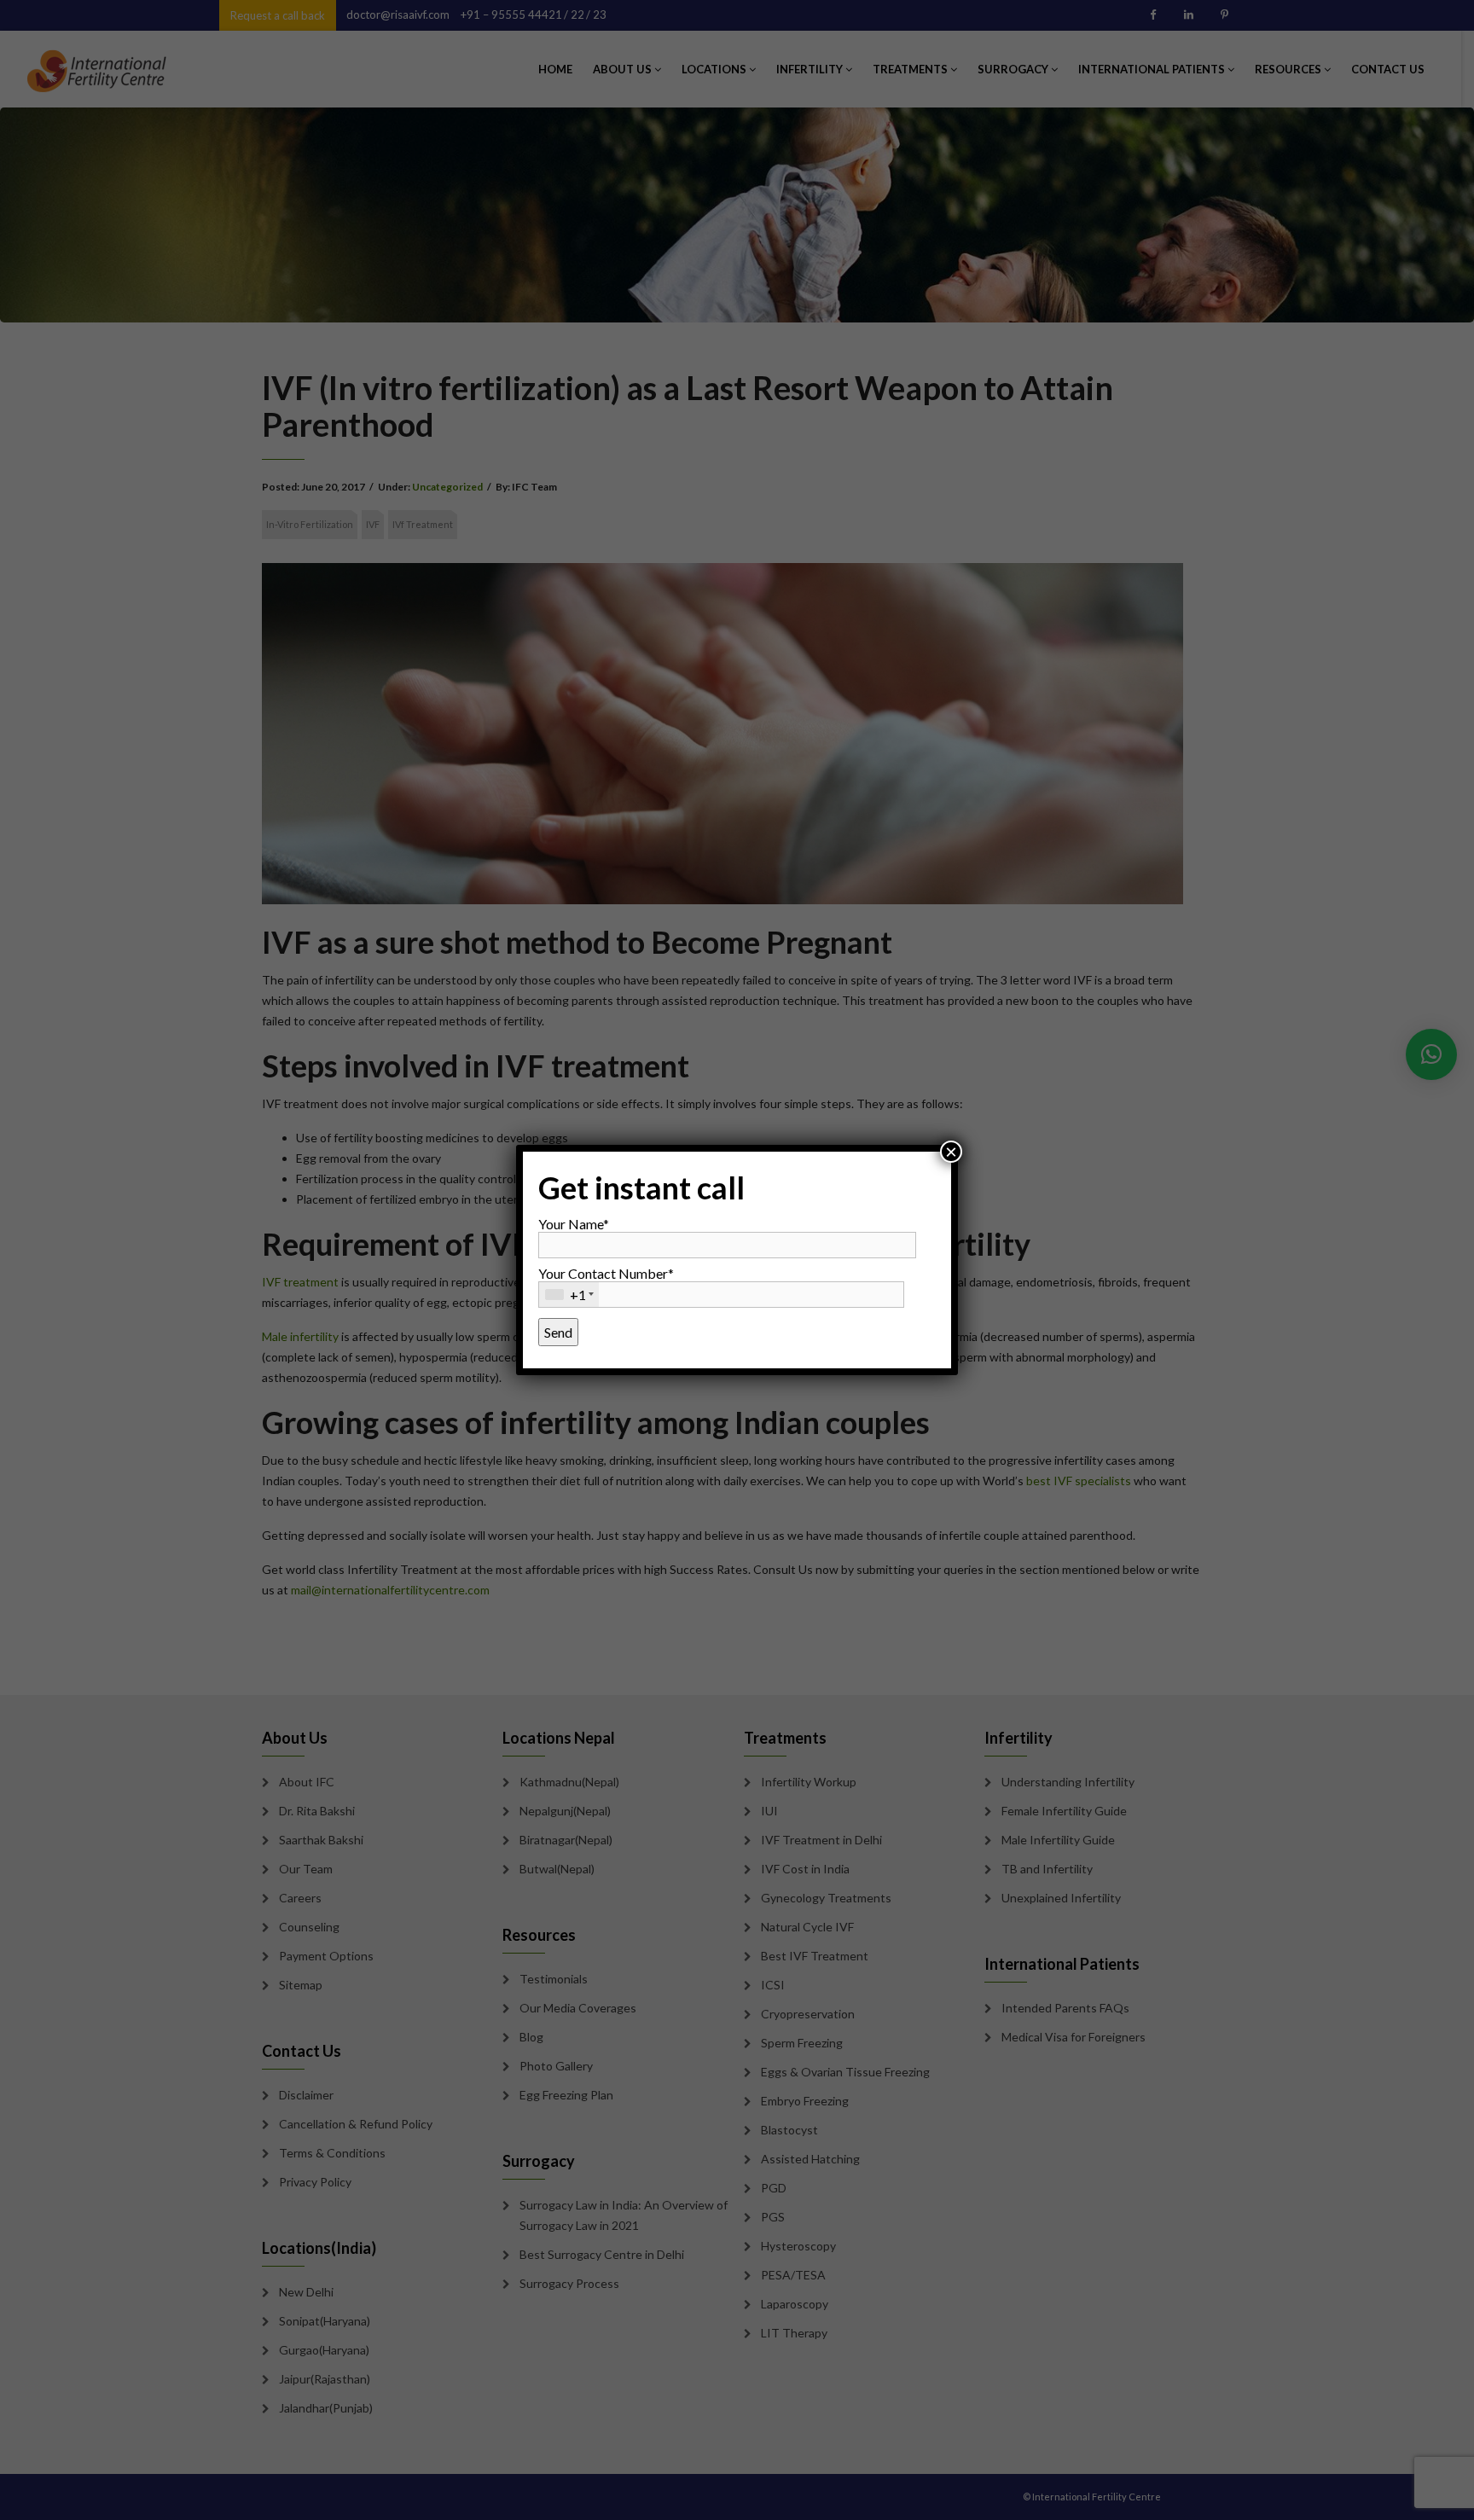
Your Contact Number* (606, 1284)
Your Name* (574, 1224)
